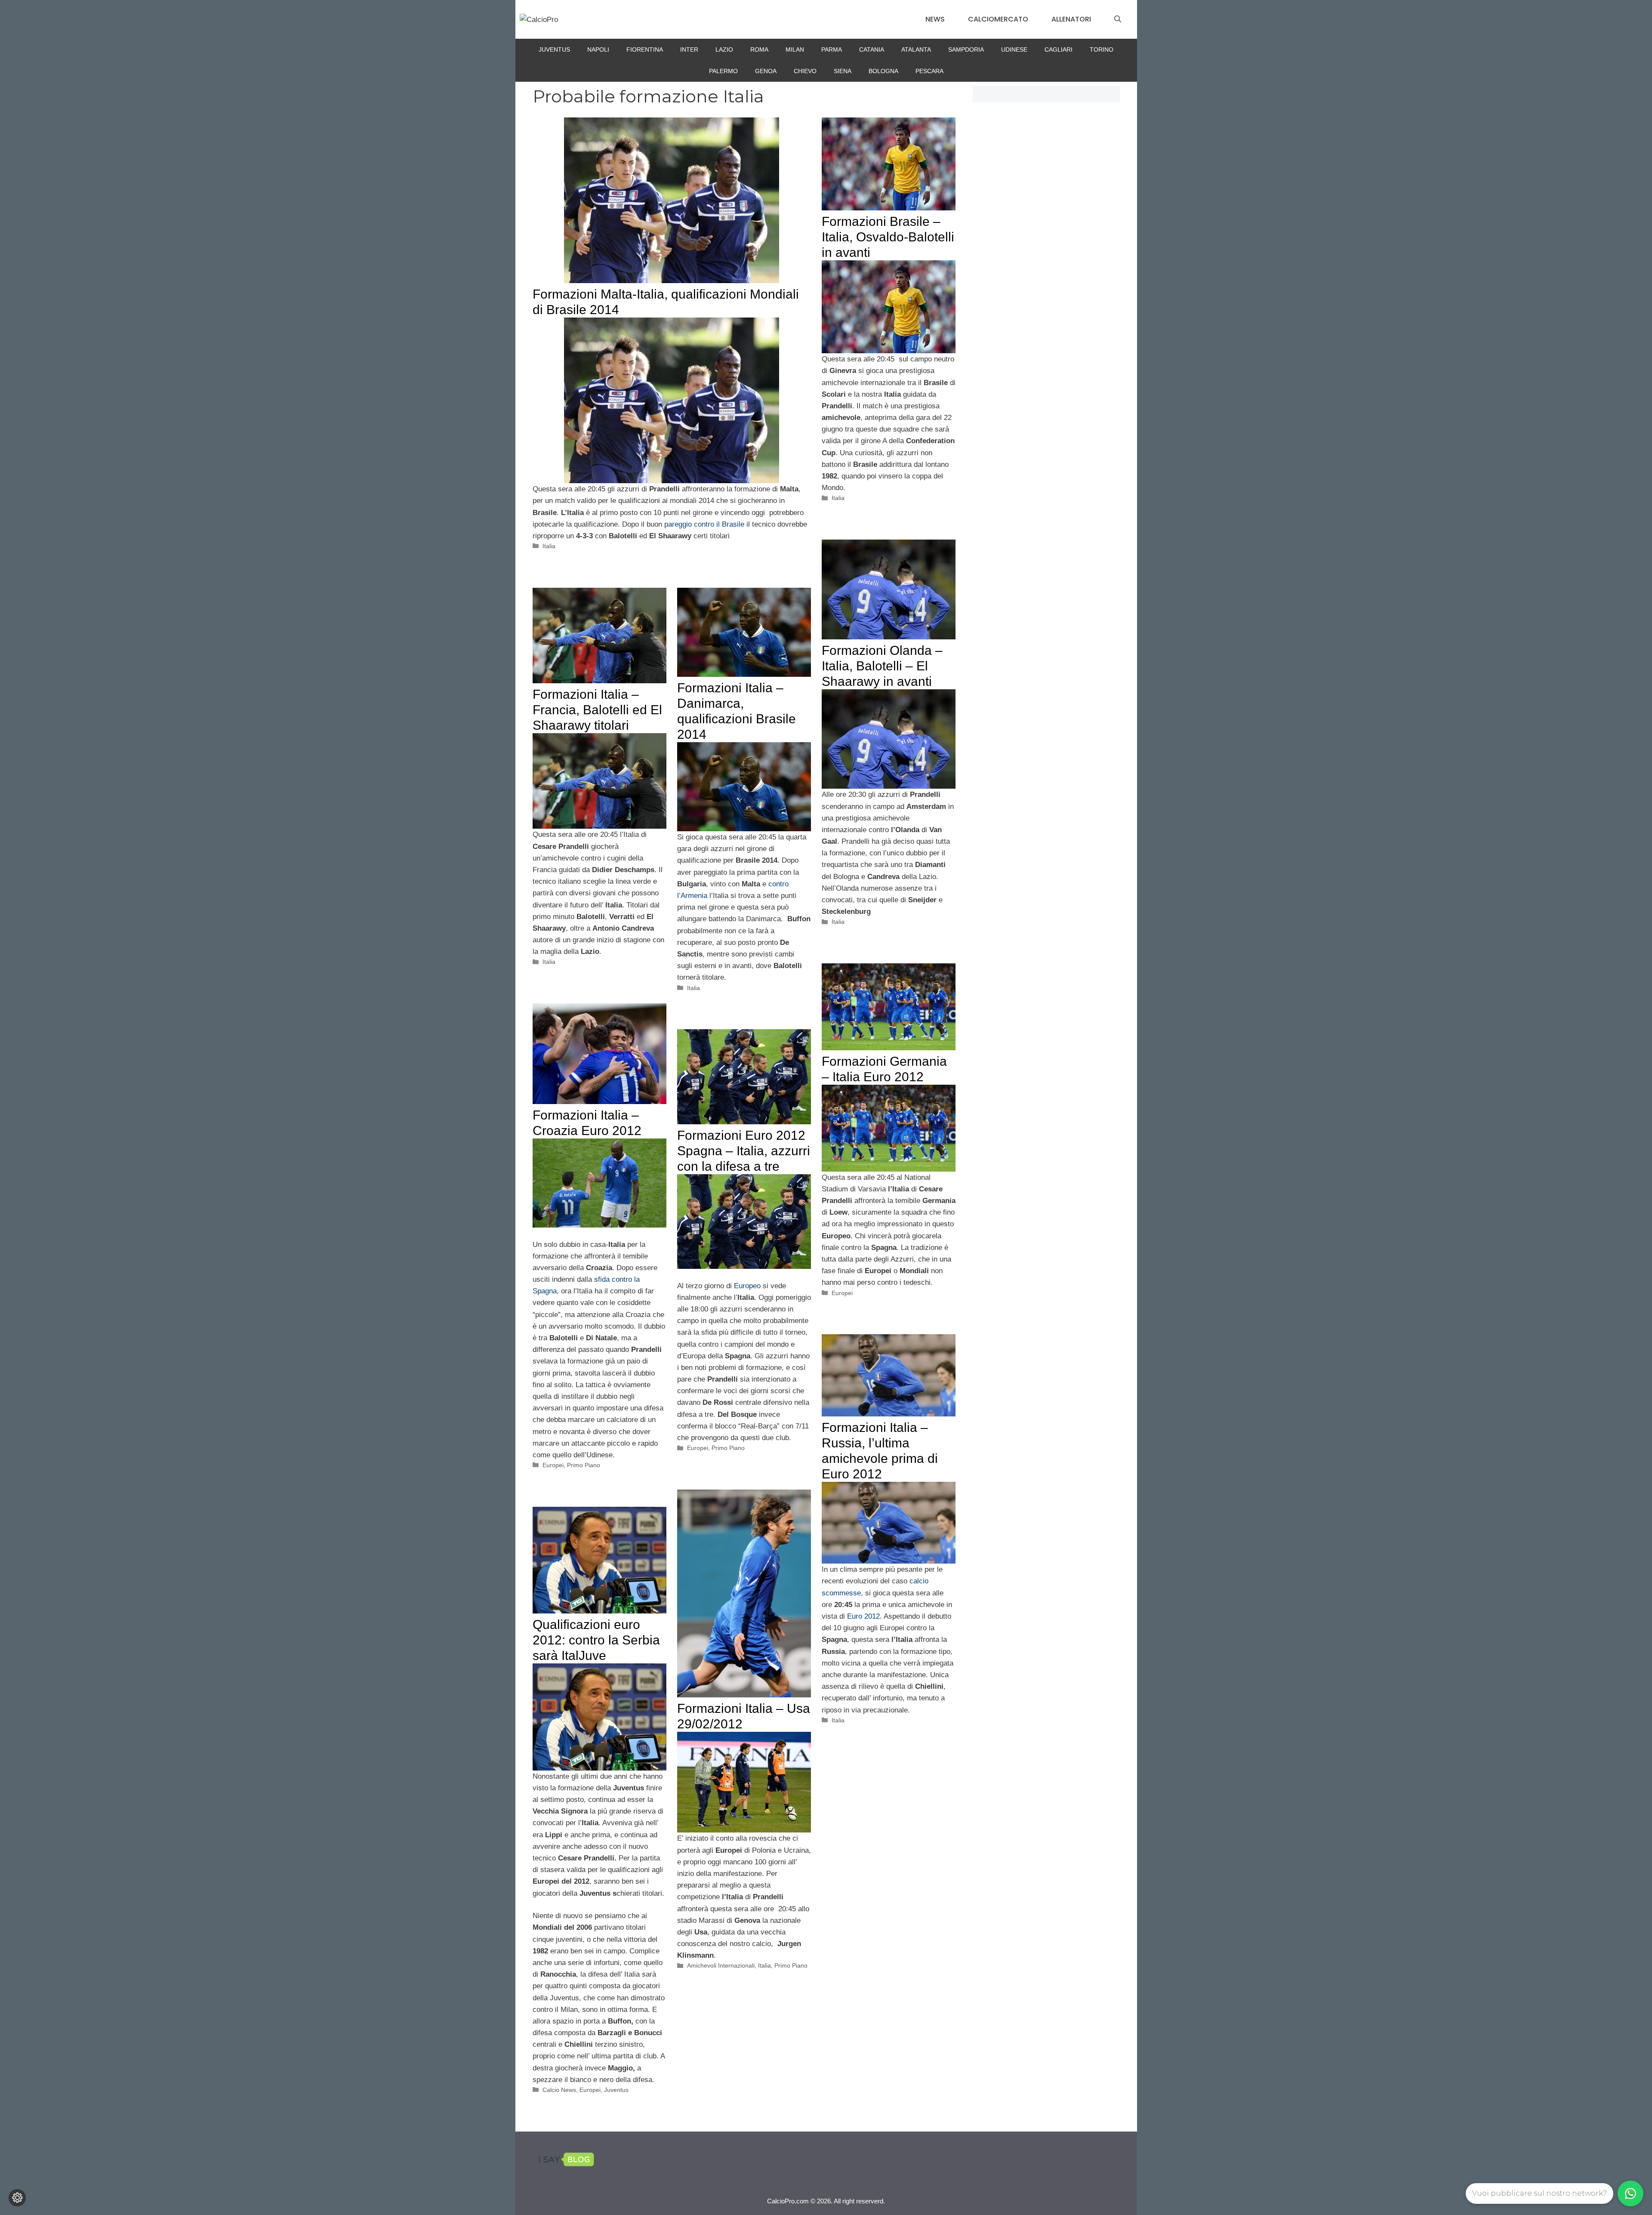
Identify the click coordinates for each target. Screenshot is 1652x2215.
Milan (795, 49)
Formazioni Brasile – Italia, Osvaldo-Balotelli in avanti (888, 237)
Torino (1102, 49)
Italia (549, 546)
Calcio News (559, 2090)
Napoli (598, 49)
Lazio (724, 49)
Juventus (554, 49)
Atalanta (916, 49)
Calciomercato (998, 19)
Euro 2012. (865, 1616)
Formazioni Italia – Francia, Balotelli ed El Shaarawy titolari (597, 710)
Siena (843, 71)
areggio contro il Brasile (706, 524)
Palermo (723, 71)
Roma (759, 49)
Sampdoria (966, 49)
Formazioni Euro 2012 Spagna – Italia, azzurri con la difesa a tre (744, 1151)
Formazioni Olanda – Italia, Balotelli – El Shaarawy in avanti (882, 666)
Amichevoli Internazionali (721, 1965)
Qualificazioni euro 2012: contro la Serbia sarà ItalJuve (596, 1640)
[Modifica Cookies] (17, 2198)
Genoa (766, 71)
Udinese (1014, 49)
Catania (872, 49)
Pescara (929, 71)
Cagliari (1059, 49)
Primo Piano (584, 1465)
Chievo (805, 71)
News (935, 19)
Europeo (747, 1286)
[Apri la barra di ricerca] (1118, 19)
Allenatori (1071, 19)
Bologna (883, 71)
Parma (832, 49)
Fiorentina (645, 49)
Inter (689, 49)
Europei (842, 1293)
